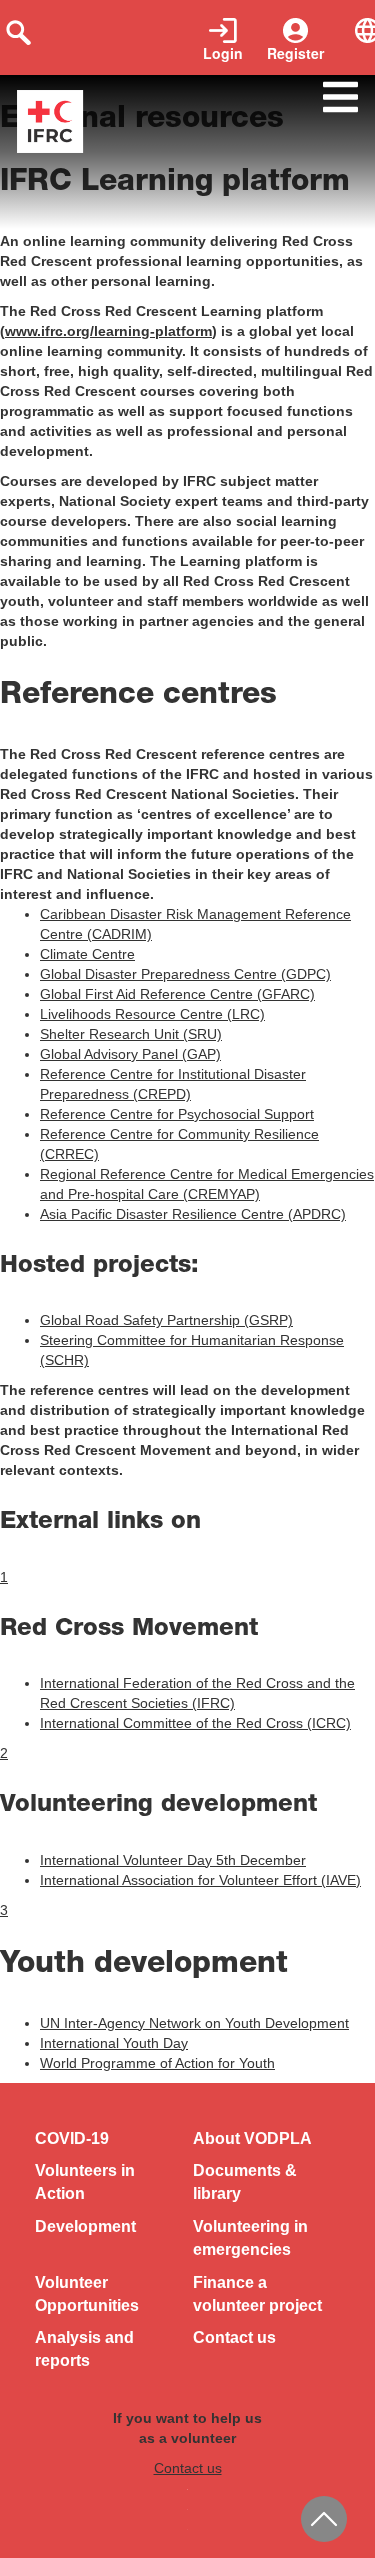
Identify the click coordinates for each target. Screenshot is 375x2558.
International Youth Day (114, 2043)
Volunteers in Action (85, 2182)
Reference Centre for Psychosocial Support (177, 1114)
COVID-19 (72, 2138)
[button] (4, 1577)
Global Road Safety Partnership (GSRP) (166, 1320)
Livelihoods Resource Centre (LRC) (152, 1014)
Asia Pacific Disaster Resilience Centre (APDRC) (193, 1214)
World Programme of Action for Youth (157, 2063)
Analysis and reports (84, 2349)
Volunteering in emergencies (250, 2238)
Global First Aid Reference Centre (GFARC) (177, 994)
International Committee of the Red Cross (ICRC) (195, 1723)
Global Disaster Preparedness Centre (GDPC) (185, 974)
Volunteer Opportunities (87, 2294)
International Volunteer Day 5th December (173, 1860)
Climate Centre (87, 954)
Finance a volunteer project (257, 2294)
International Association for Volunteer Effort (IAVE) (200, 1880)
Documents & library (245, 2182)
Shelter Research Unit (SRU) (131, 1034)
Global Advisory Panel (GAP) (130, 1054)
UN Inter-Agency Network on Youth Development (194, 2023)
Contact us (234, 2337)
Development (85, 2226)
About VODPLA (252, 2138)
